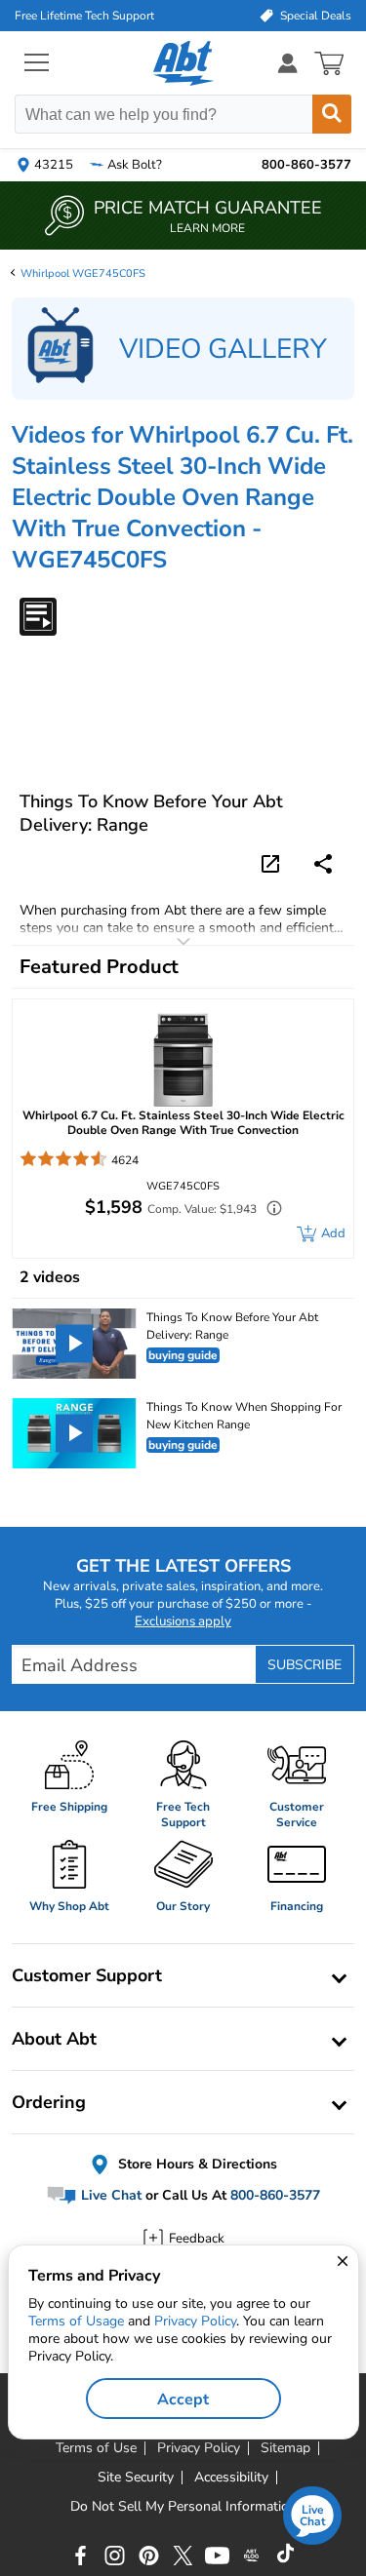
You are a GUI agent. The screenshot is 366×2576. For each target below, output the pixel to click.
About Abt (54, 2039)
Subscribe (305, 1665)
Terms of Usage (76, 2321)
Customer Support (87, 1975)
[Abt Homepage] (183, 63)
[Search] (332, 114)
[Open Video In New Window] (273, 863)
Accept (183, 2400)
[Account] (288, 63)
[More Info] (269, 1210)
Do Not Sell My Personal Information (183, 2507)
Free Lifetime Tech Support (84, 16)
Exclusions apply (183, 1621)
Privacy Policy (195, 2321)
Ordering (49, 2102)
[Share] (323, 864)
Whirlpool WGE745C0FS (83, 273)
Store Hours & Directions (196, 2164)
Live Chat (109, 2196)
